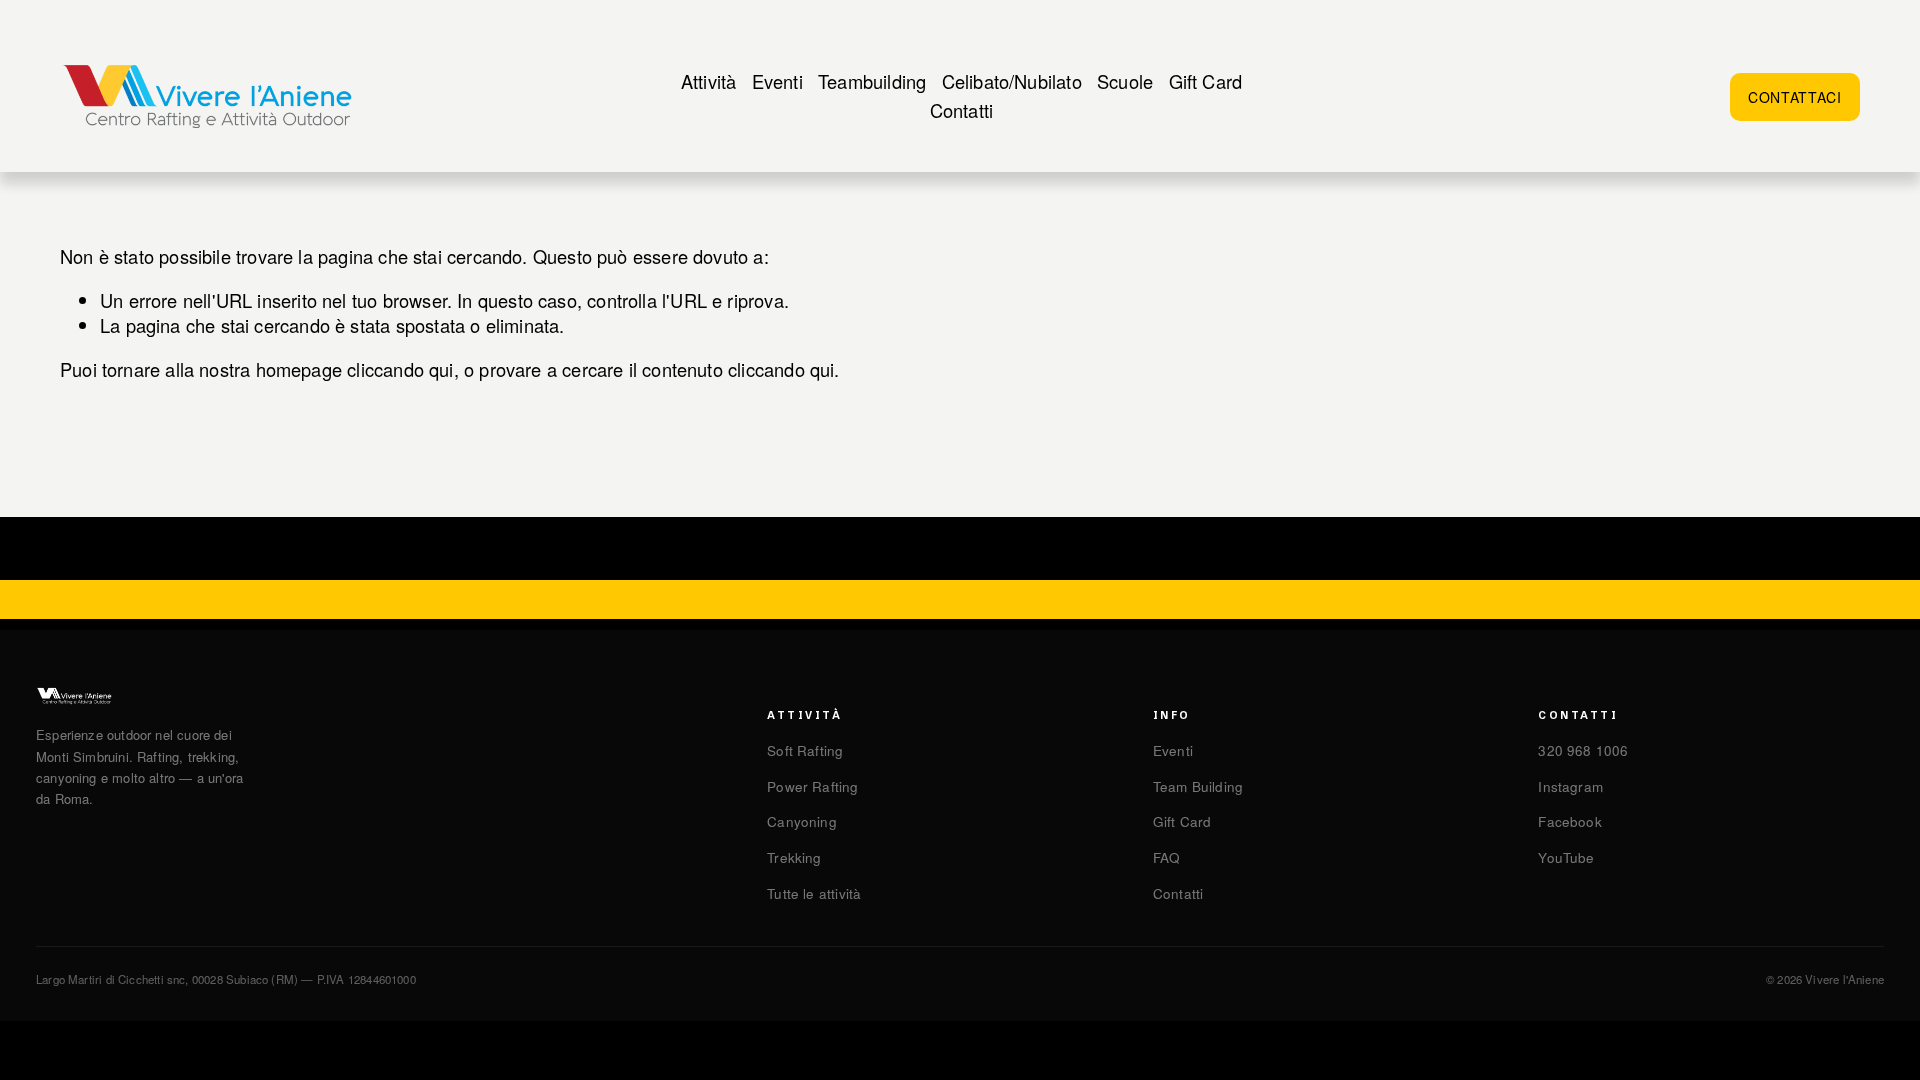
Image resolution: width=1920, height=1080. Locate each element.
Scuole (1125, 81)
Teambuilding (872, 81)
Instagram (1570, 786)
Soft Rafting (805, 750)
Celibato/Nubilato (1012, 81)
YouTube (1566, 857)
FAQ (1167, 857)
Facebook (1569, 821)
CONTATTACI (1795, 97)
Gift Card (1206, 81)
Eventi (777, 81)
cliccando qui (400, 369)
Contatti (961, 110)
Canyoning (802, 821)
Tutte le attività (814, 893)
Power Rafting (812, 786)
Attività (708, 81)
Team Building (1198, 786)
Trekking (794, 857)
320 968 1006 (1583, 750)
